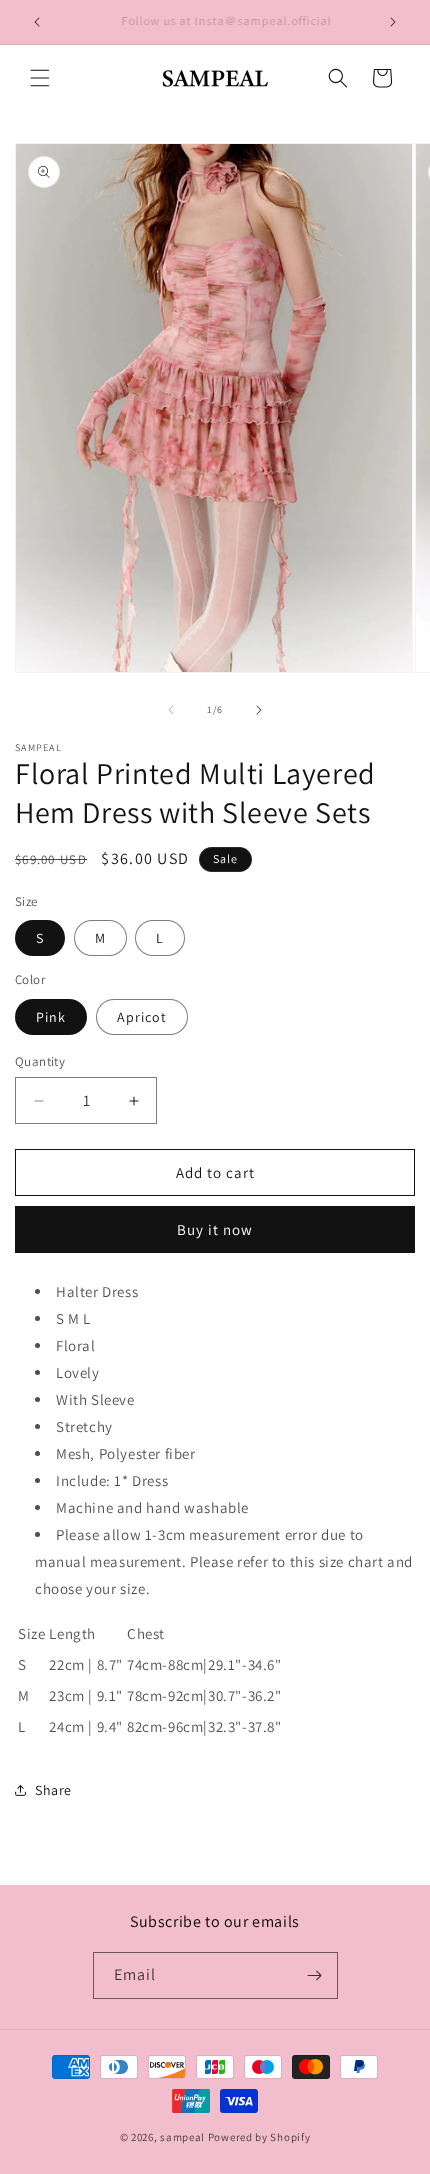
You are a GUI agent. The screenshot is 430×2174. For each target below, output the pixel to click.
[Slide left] (171, 710)
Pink (51, 1017)
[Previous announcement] (37, 22)
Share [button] (53, 1790)
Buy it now (215, 1229)
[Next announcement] (393, 22)
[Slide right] (259, 710)
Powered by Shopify (259, 2137)
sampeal (182, 2137)
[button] (40, 78)
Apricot (142, 1017)
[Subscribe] (315, 1975)
